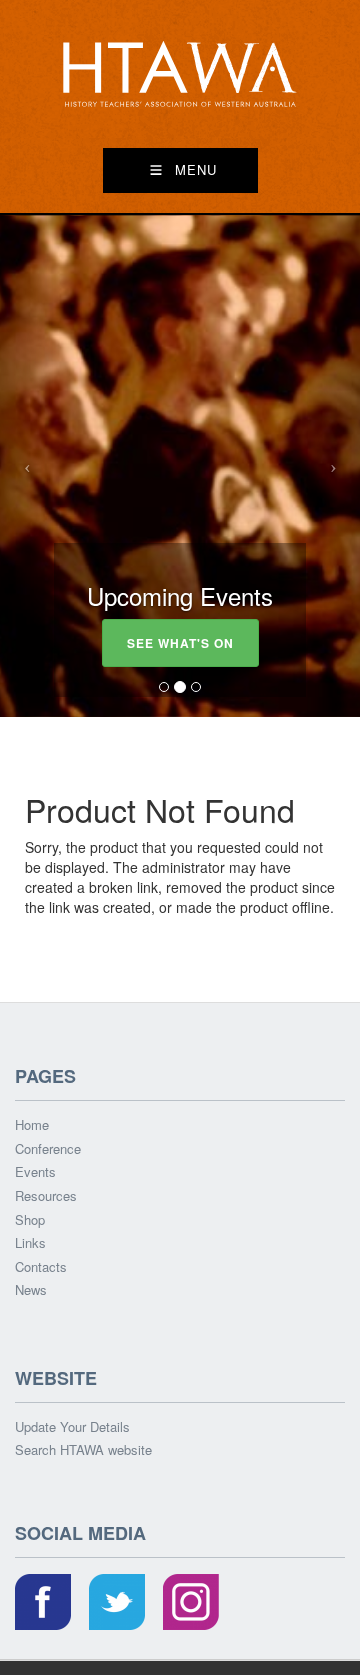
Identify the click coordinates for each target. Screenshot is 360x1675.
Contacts (41, 1267)
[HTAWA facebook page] (43, 1604)
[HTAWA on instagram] (191, 1604)
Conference (48, 1149)
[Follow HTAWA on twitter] (117, 1604)
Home (32, 1125)
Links (30, 1243)
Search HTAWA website (83, 1449)
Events (35, 1172)
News (31, 1290)
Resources (46, 1196)
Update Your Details (72, 1427)
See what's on (180, 643)
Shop (30, 1220)
